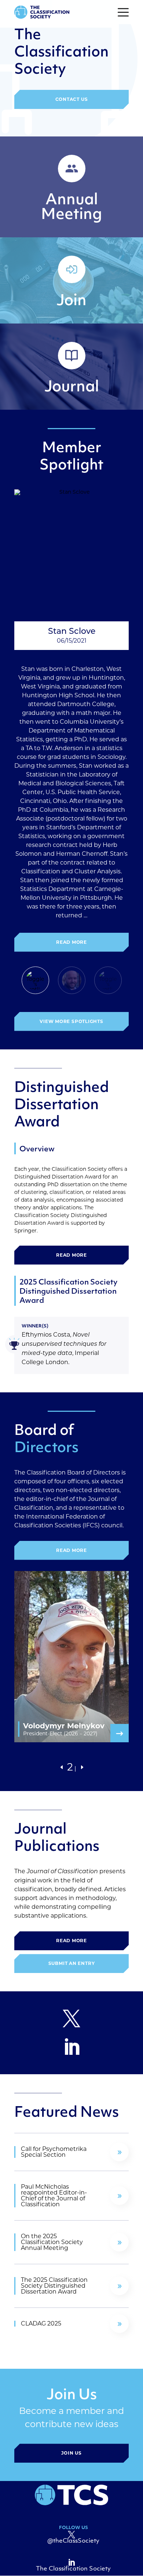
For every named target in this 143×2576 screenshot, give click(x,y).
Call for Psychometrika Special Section (54, 2152)
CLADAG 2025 (41, 2324)
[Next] (81, 1767)
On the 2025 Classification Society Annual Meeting (52, 2242)
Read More (71, 942)
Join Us (71, 2453)
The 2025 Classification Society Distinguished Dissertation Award (54, 2286)
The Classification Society (73, 2569)
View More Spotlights (71, 1021)
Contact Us (72, 99)
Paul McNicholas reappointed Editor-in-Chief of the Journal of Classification (54, 2196)
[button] (123, 12)
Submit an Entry (72, 1963)
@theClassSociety (73, 2541)
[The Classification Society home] (42, 12)
